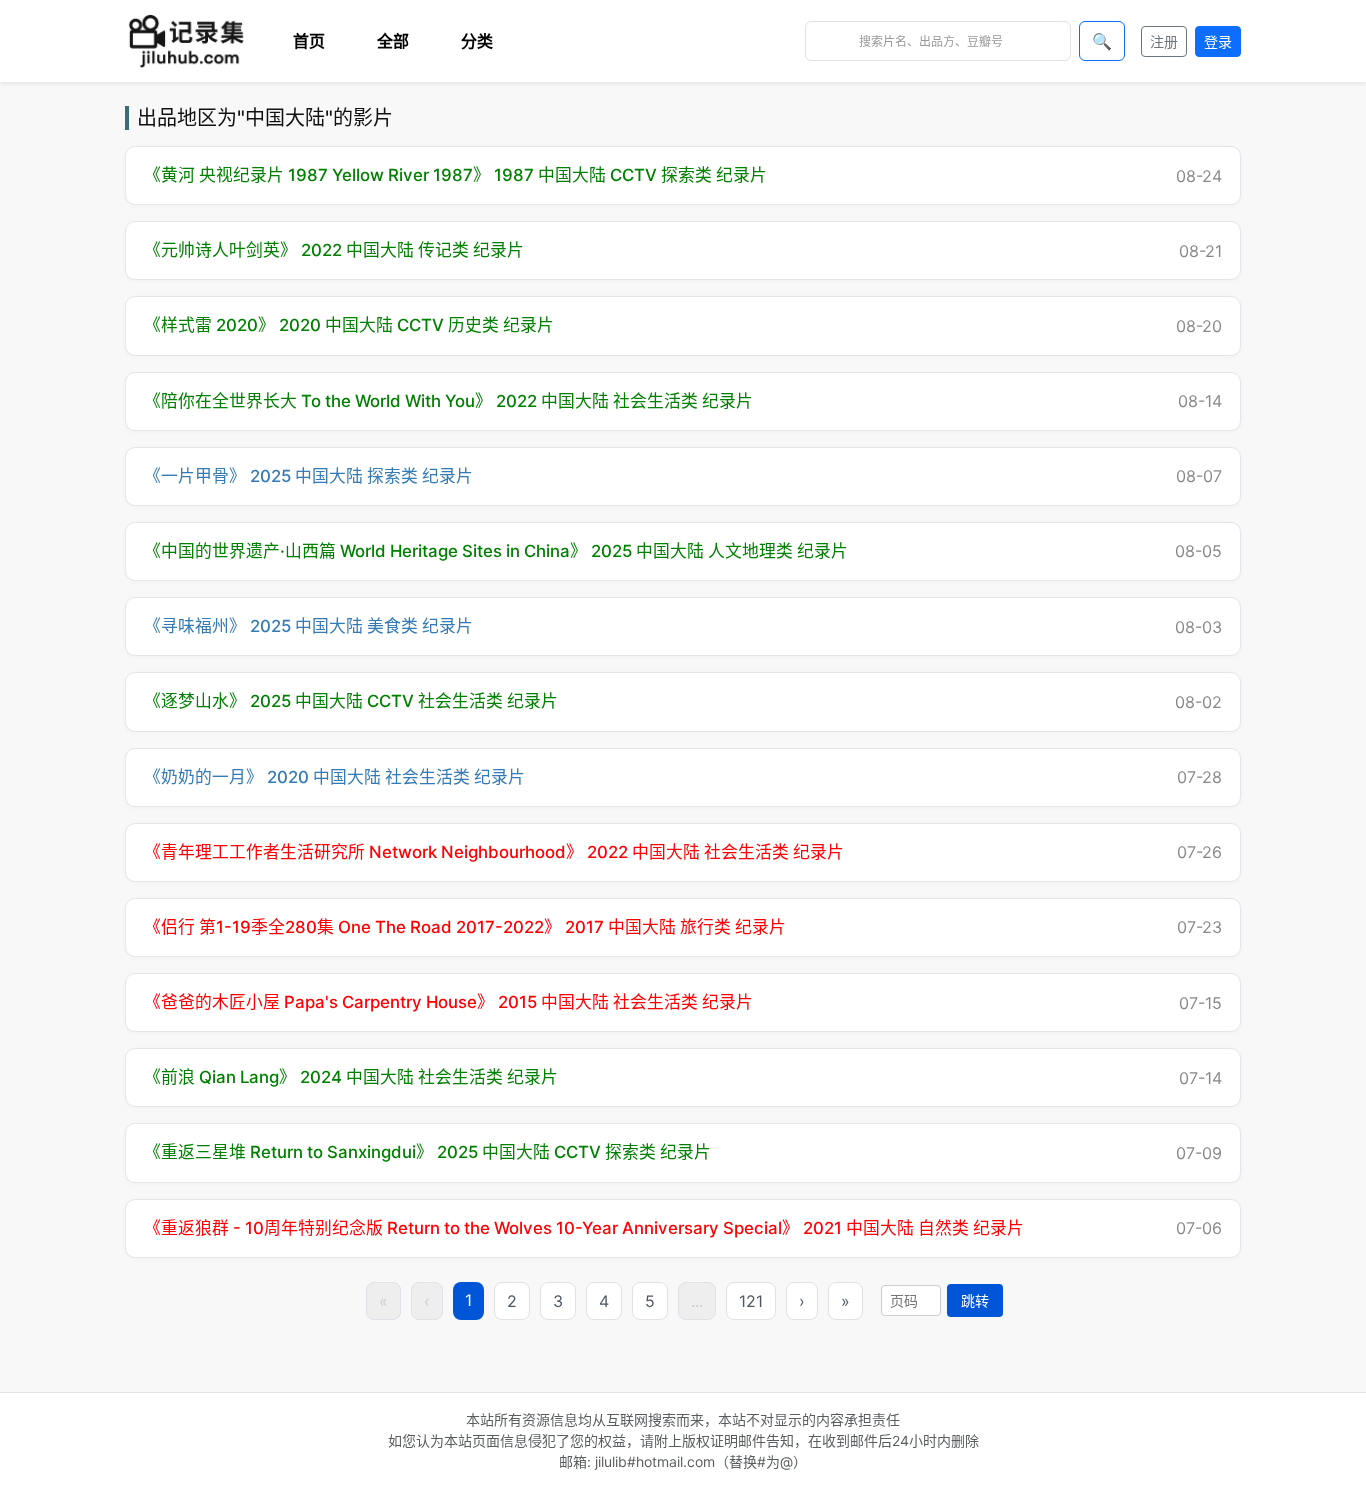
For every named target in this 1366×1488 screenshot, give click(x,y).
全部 (393, 41)
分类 (477, 41)
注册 (1164, 41)
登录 (1218, 41)
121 (751, 1301)
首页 (309, 41)
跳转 (975, 1300)
